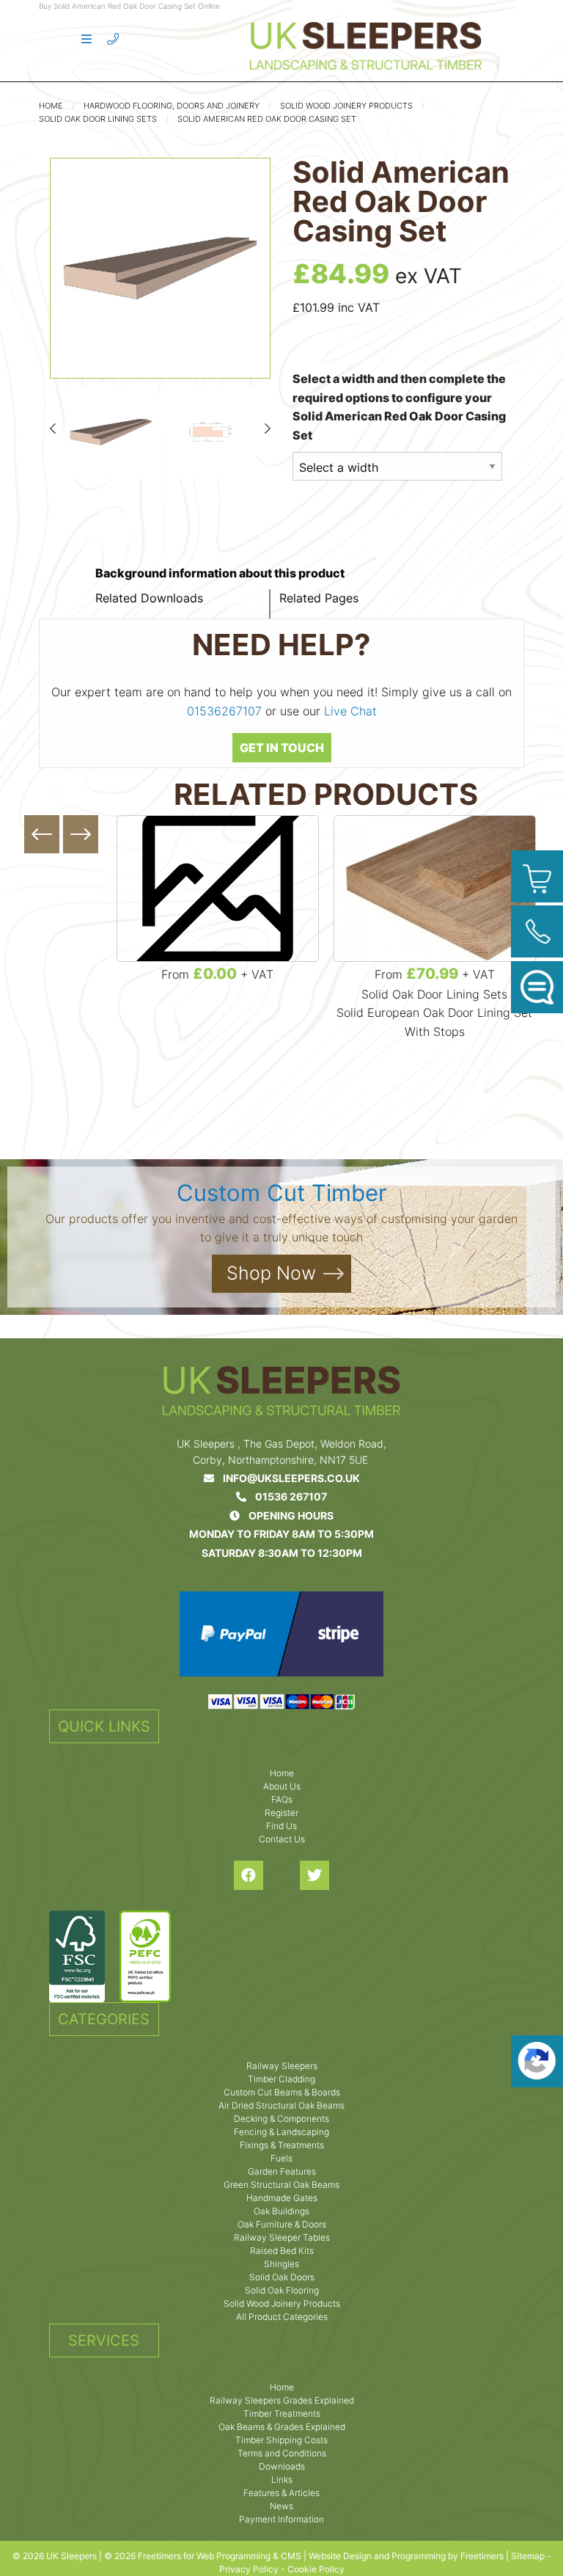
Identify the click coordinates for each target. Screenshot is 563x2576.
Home (51, 106)
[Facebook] (249, 1875)
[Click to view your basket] (537, 876)
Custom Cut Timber (282, 1193)
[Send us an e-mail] (537, 987)
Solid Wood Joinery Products (346, 106)
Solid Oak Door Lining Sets (98, 119)
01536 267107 (287, 1496)
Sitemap (528, 2556)
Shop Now (271, 1273)
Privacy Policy (249, 2569)
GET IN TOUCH (282, 748)
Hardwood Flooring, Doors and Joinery (172, 106)
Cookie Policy (316, 2569)
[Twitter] (314, 1875)
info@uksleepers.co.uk (287, 1478)
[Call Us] (537, 931)
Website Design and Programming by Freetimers (406, 2556)
